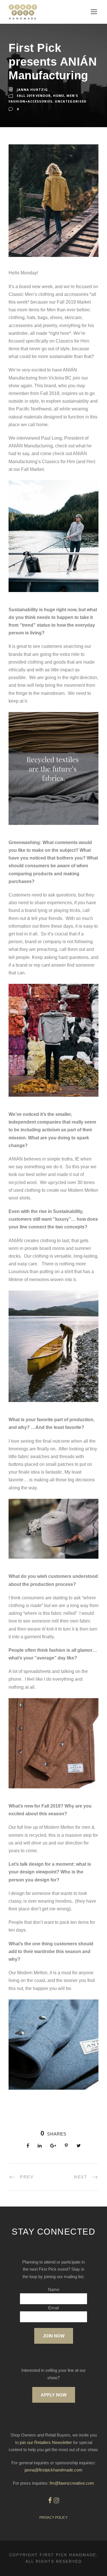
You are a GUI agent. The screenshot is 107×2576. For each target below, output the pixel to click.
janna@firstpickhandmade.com (53, 2470)
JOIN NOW (54, 2336)
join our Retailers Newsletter (46, 2442)
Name (54, 2289)
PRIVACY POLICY (53, 2518)
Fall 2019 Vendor (34, 96)
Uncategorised (71, 101)
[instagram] (56, 2501)
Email (53, 2308)
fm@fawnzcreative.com (72, 2483)
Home (59, 96)
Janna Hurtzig (32, 90)
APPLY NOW (54, 2395)
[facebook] (50, 2501)
